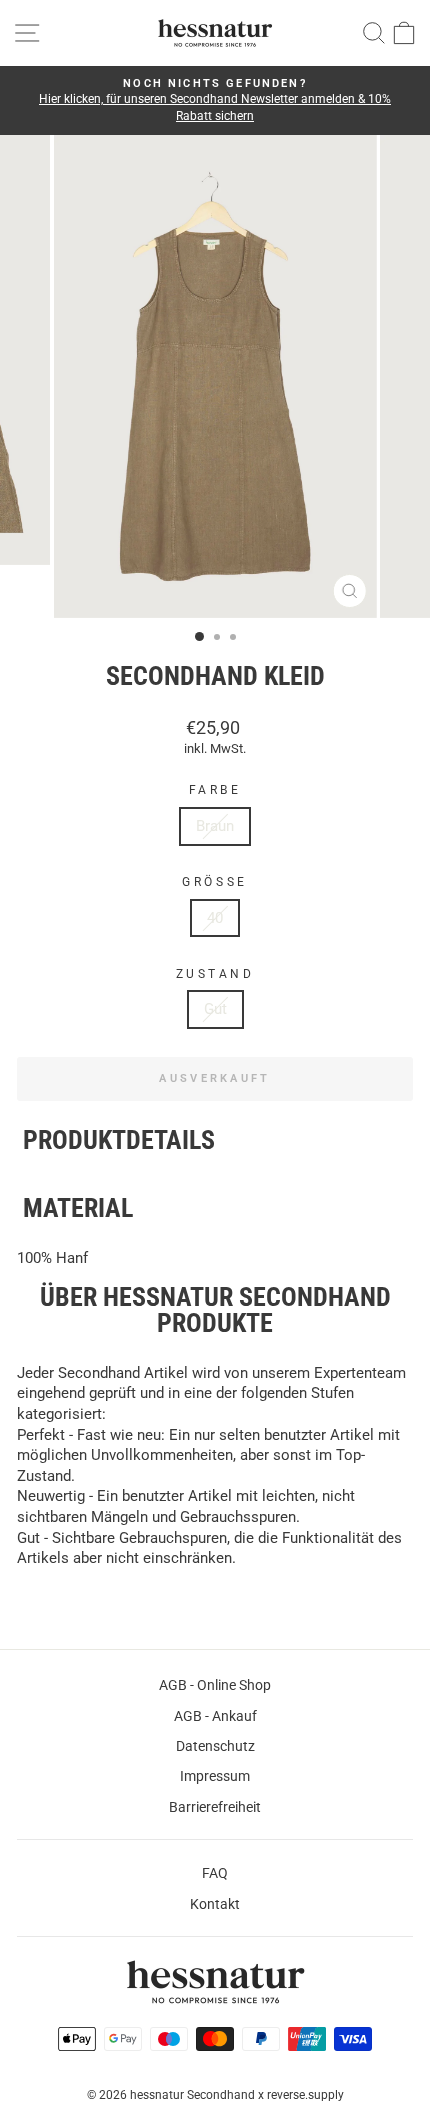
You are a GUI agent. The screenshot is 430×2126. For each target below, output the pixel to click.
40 (215, 918)
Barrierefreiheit (215, 1807)
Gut (215, 1009)
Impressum (215, 1776)
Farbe (215, 790)
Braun (215, 826)
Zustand (215, 974)
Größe (214, 882)
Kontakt (215, 1904)
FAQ (215, 1873)
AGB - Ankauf (215, 1716)
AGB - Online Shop (215, 1685)
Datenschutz (215, 1746)
